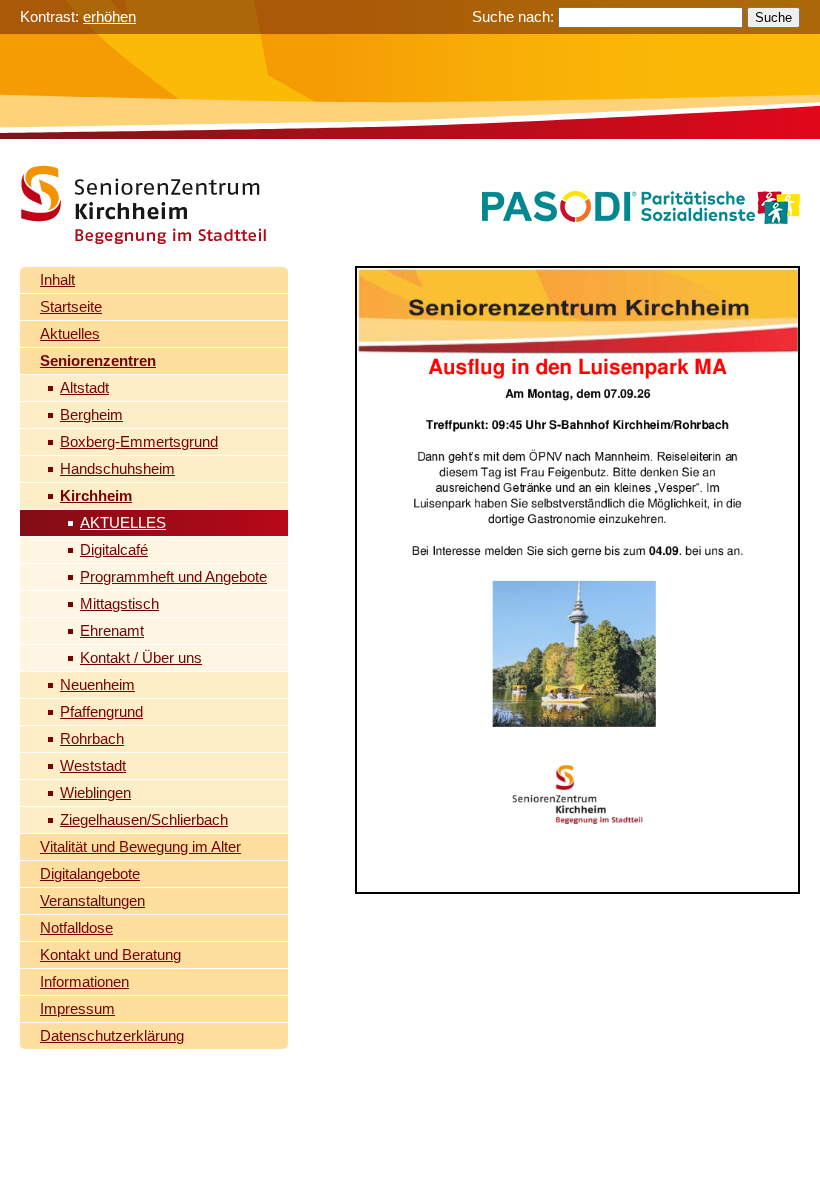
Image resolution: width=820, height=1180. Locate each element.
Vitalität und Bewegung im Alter (140, 846)
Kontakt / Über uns (141, 657)
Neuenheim (97, 684)
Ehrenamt (112, 630)
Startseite (71, 306)
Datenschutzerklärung (112, 1035)
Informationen (84, 981)
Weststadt (93, 765)
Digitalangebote (90, 873)
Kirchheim (96, 495)
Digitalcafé (114, 549)
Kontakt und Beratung (110, 954)
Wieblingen (95, 792)
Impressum (77, 1008)
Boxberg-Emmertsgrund (139, 441)
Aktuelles (70, 333)
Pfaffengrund (101, 711)
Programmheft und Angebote (173, 576)
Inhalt (57, 279)
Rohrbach (92, 738)
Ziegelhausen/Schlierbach (144, 819)
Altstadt (84, 387)
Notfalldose (76, 927)
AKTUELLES (123, 522)
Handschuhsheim (117, 468)
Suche (773, 17)
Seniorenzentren (98, 360)
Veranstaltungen (92, 900)
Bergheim (91, 414)
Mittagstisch (119, 603)
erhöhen (109, 16)
